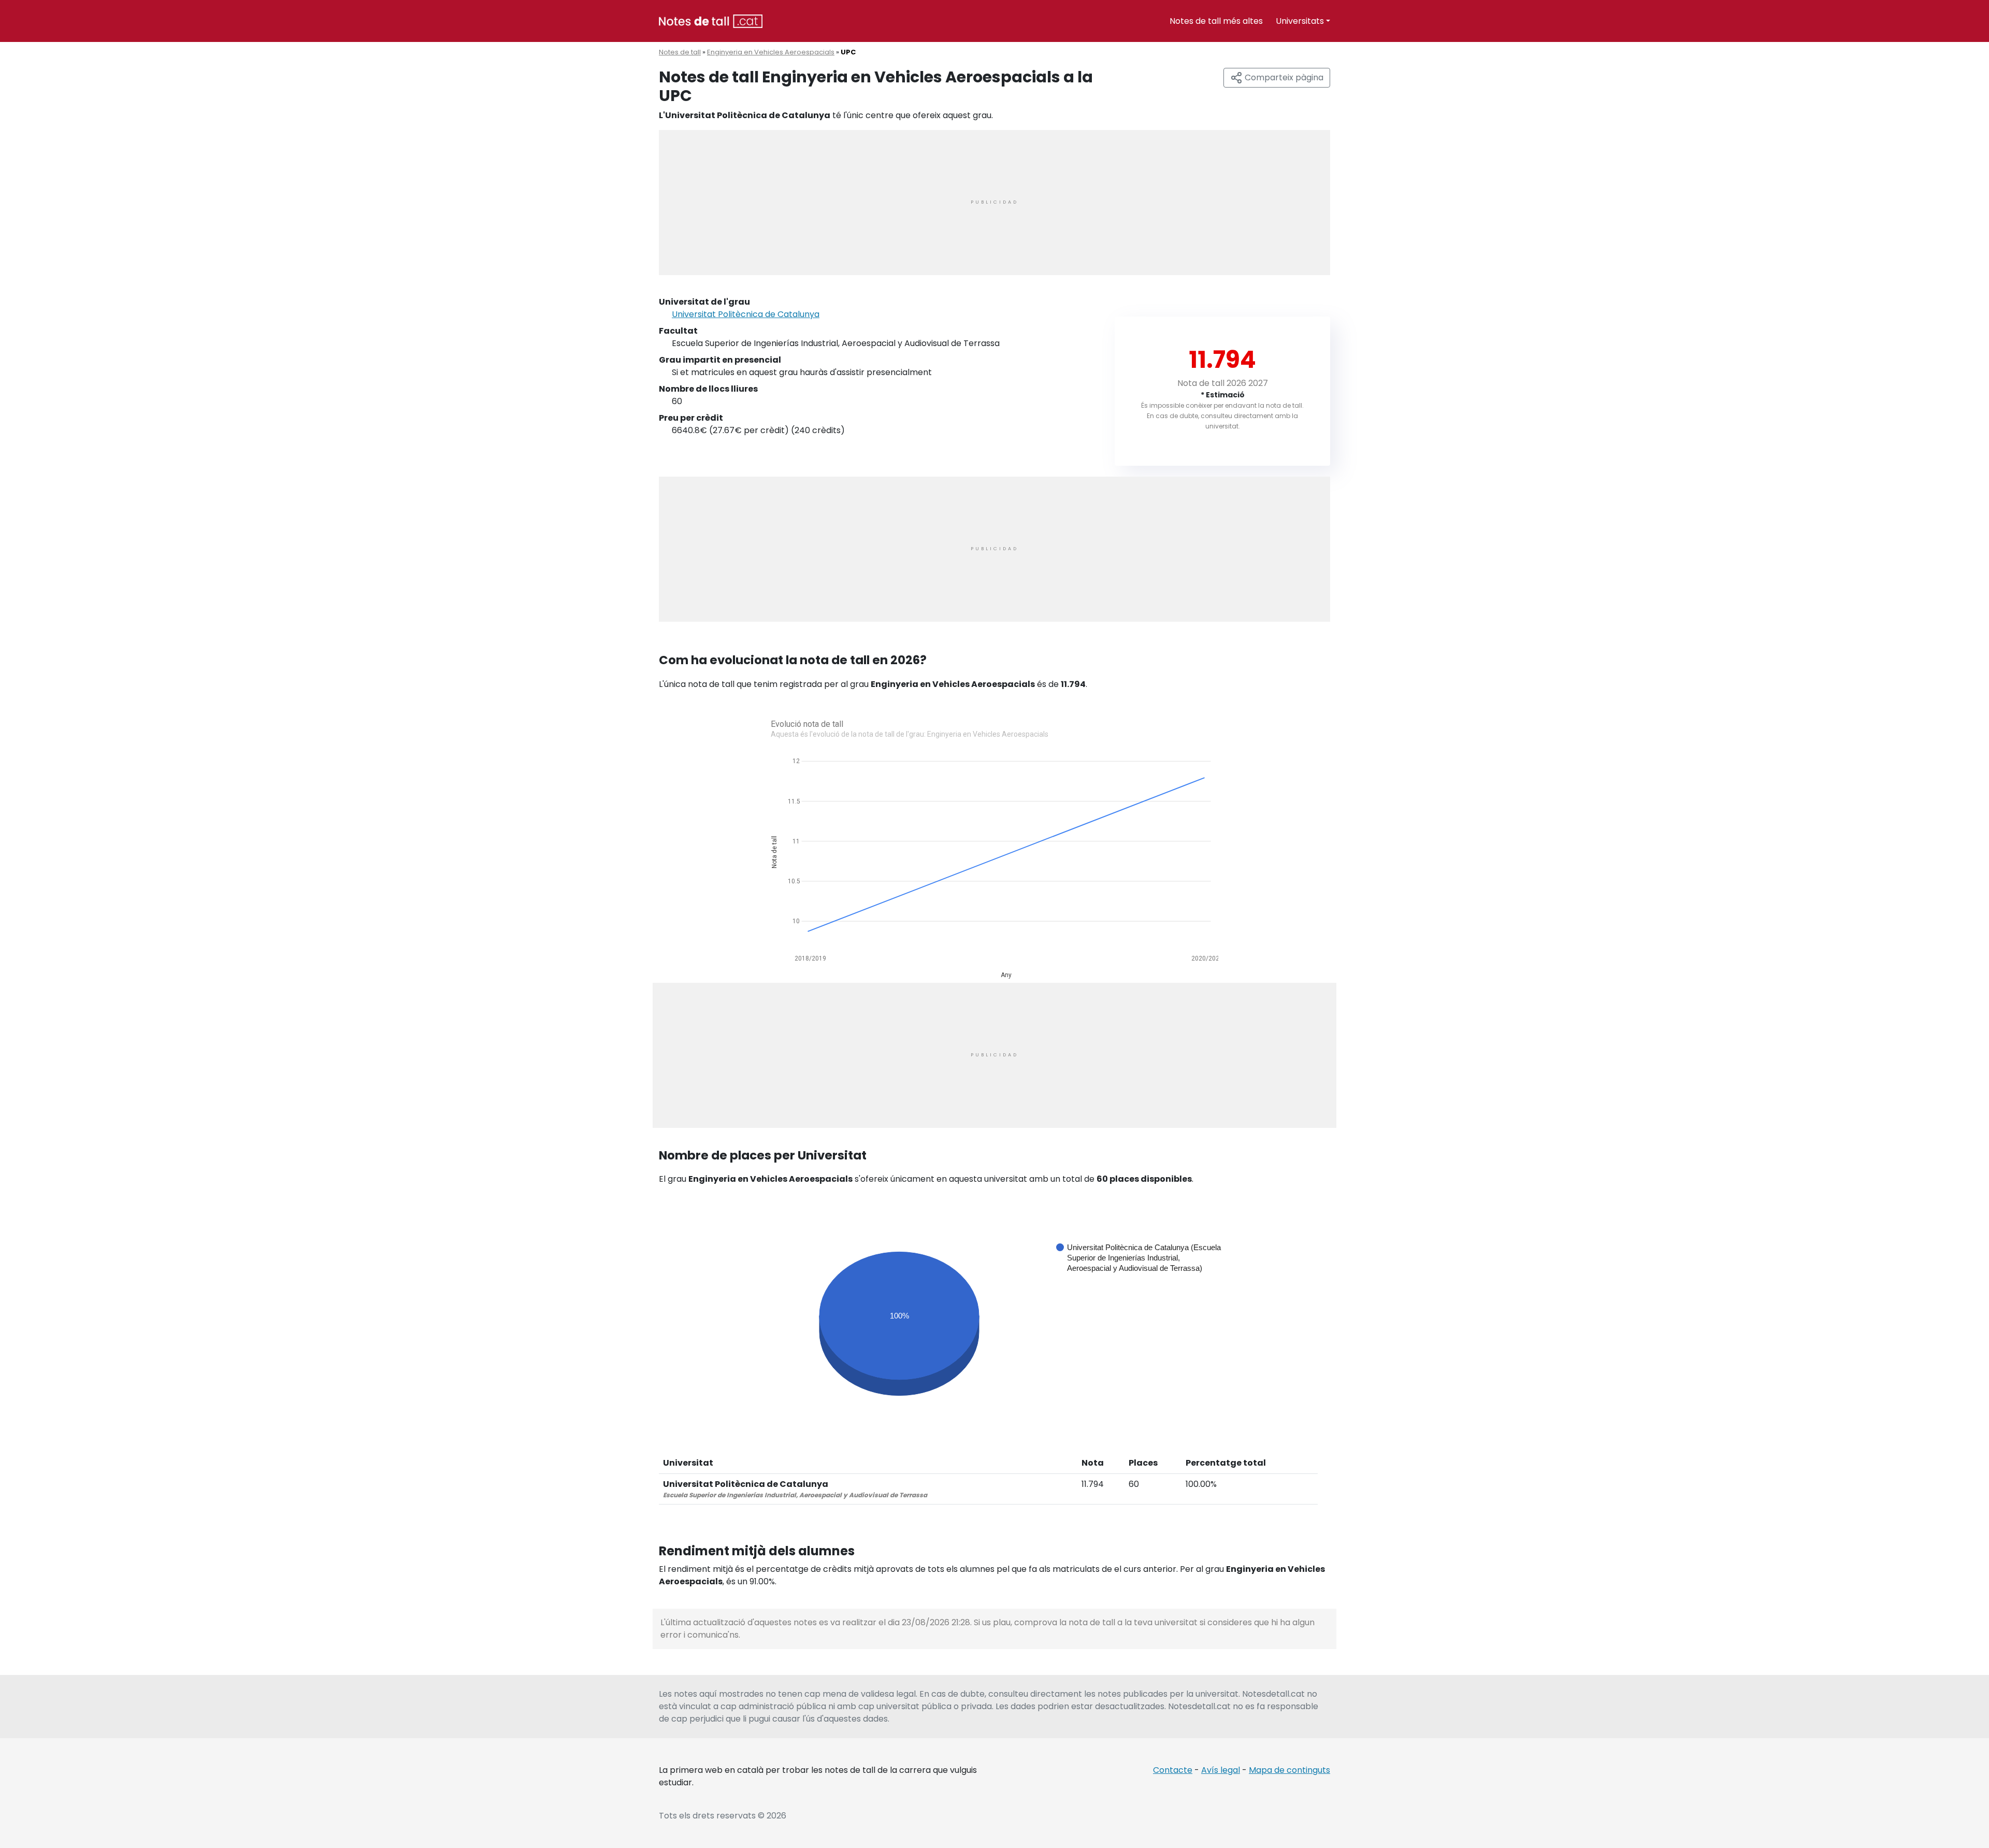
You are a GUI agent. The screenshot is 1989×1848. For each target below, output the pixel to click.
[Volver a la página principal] (711, 20)
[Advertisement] (994, 203)
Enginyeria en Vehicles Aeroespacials (771, 52)
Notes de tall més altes (1216, 21)
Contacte (1173, 1770)
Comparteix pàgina (1283, 77)
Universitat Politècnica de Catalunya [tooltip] (746, 314)
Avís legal (1221, 1770)
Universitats (1300, 21)
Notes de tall (680, 52)
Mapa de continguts (1289, 1770)
